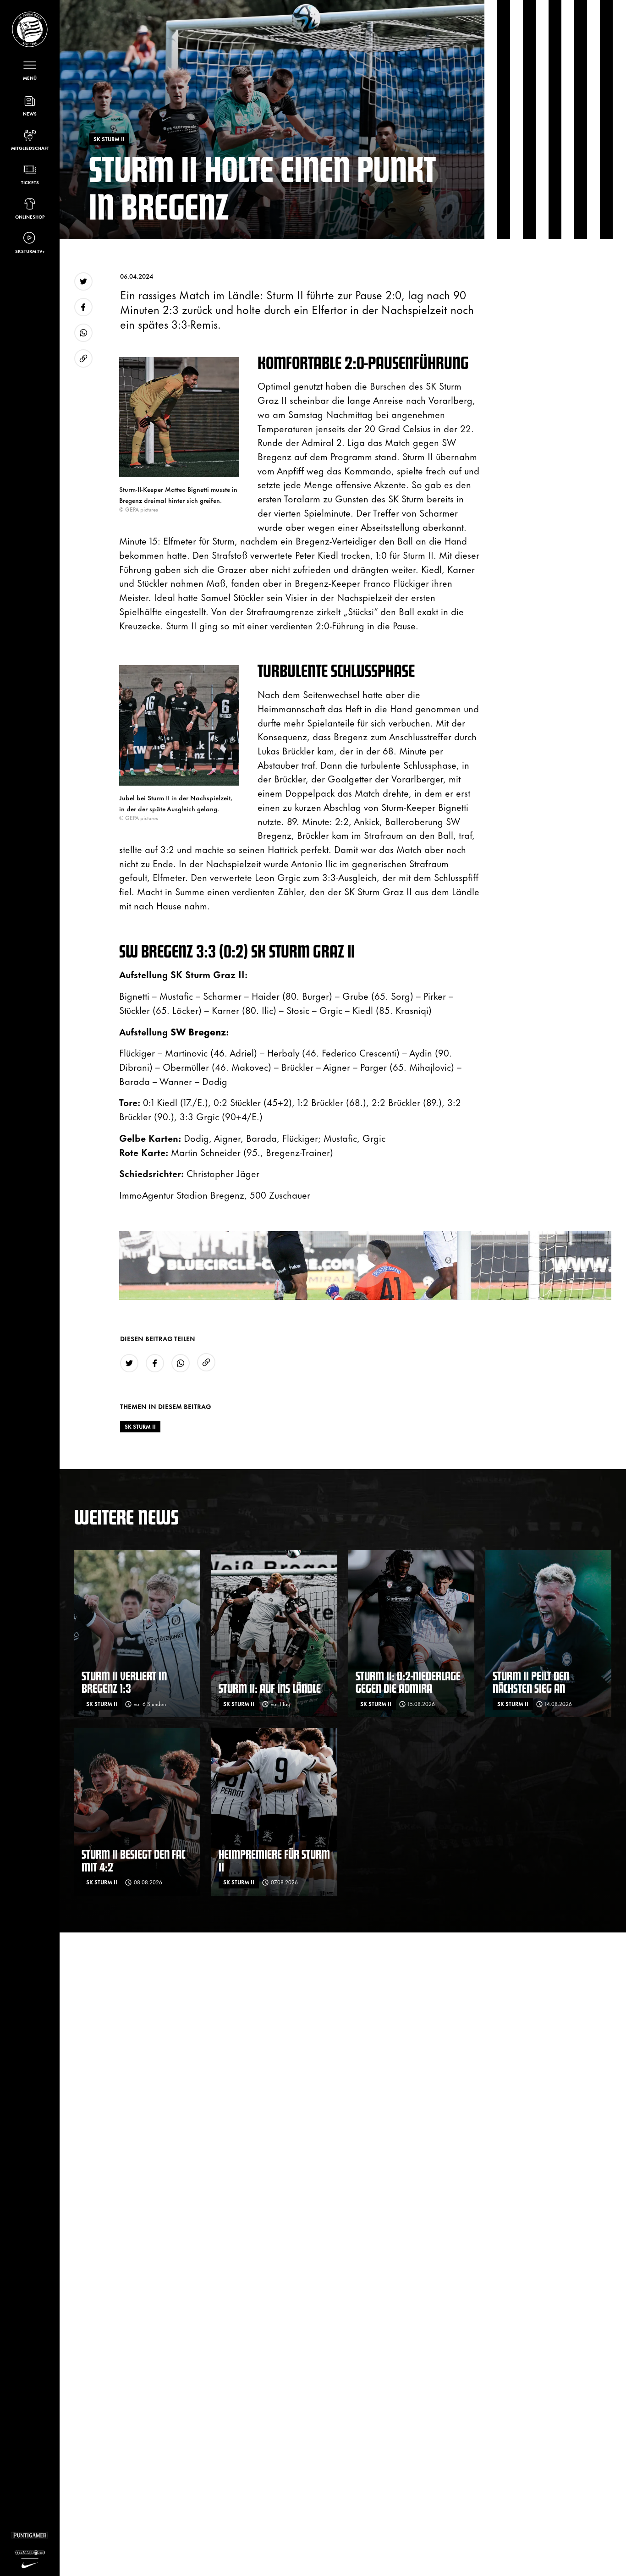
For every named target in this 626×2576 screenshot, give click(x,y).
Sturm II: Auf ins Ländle (270, 1688)
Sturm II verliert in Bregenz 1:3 (124, 1682)
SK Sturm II (140, 1426)
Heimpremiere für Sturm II (274, 1860)
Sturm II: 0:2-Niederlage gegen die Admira (408, 1682)
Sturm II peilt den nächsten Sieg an (531, 1682)
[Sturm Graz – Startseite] (30, 29)
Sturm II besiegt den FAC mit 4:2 (134, 1860)
